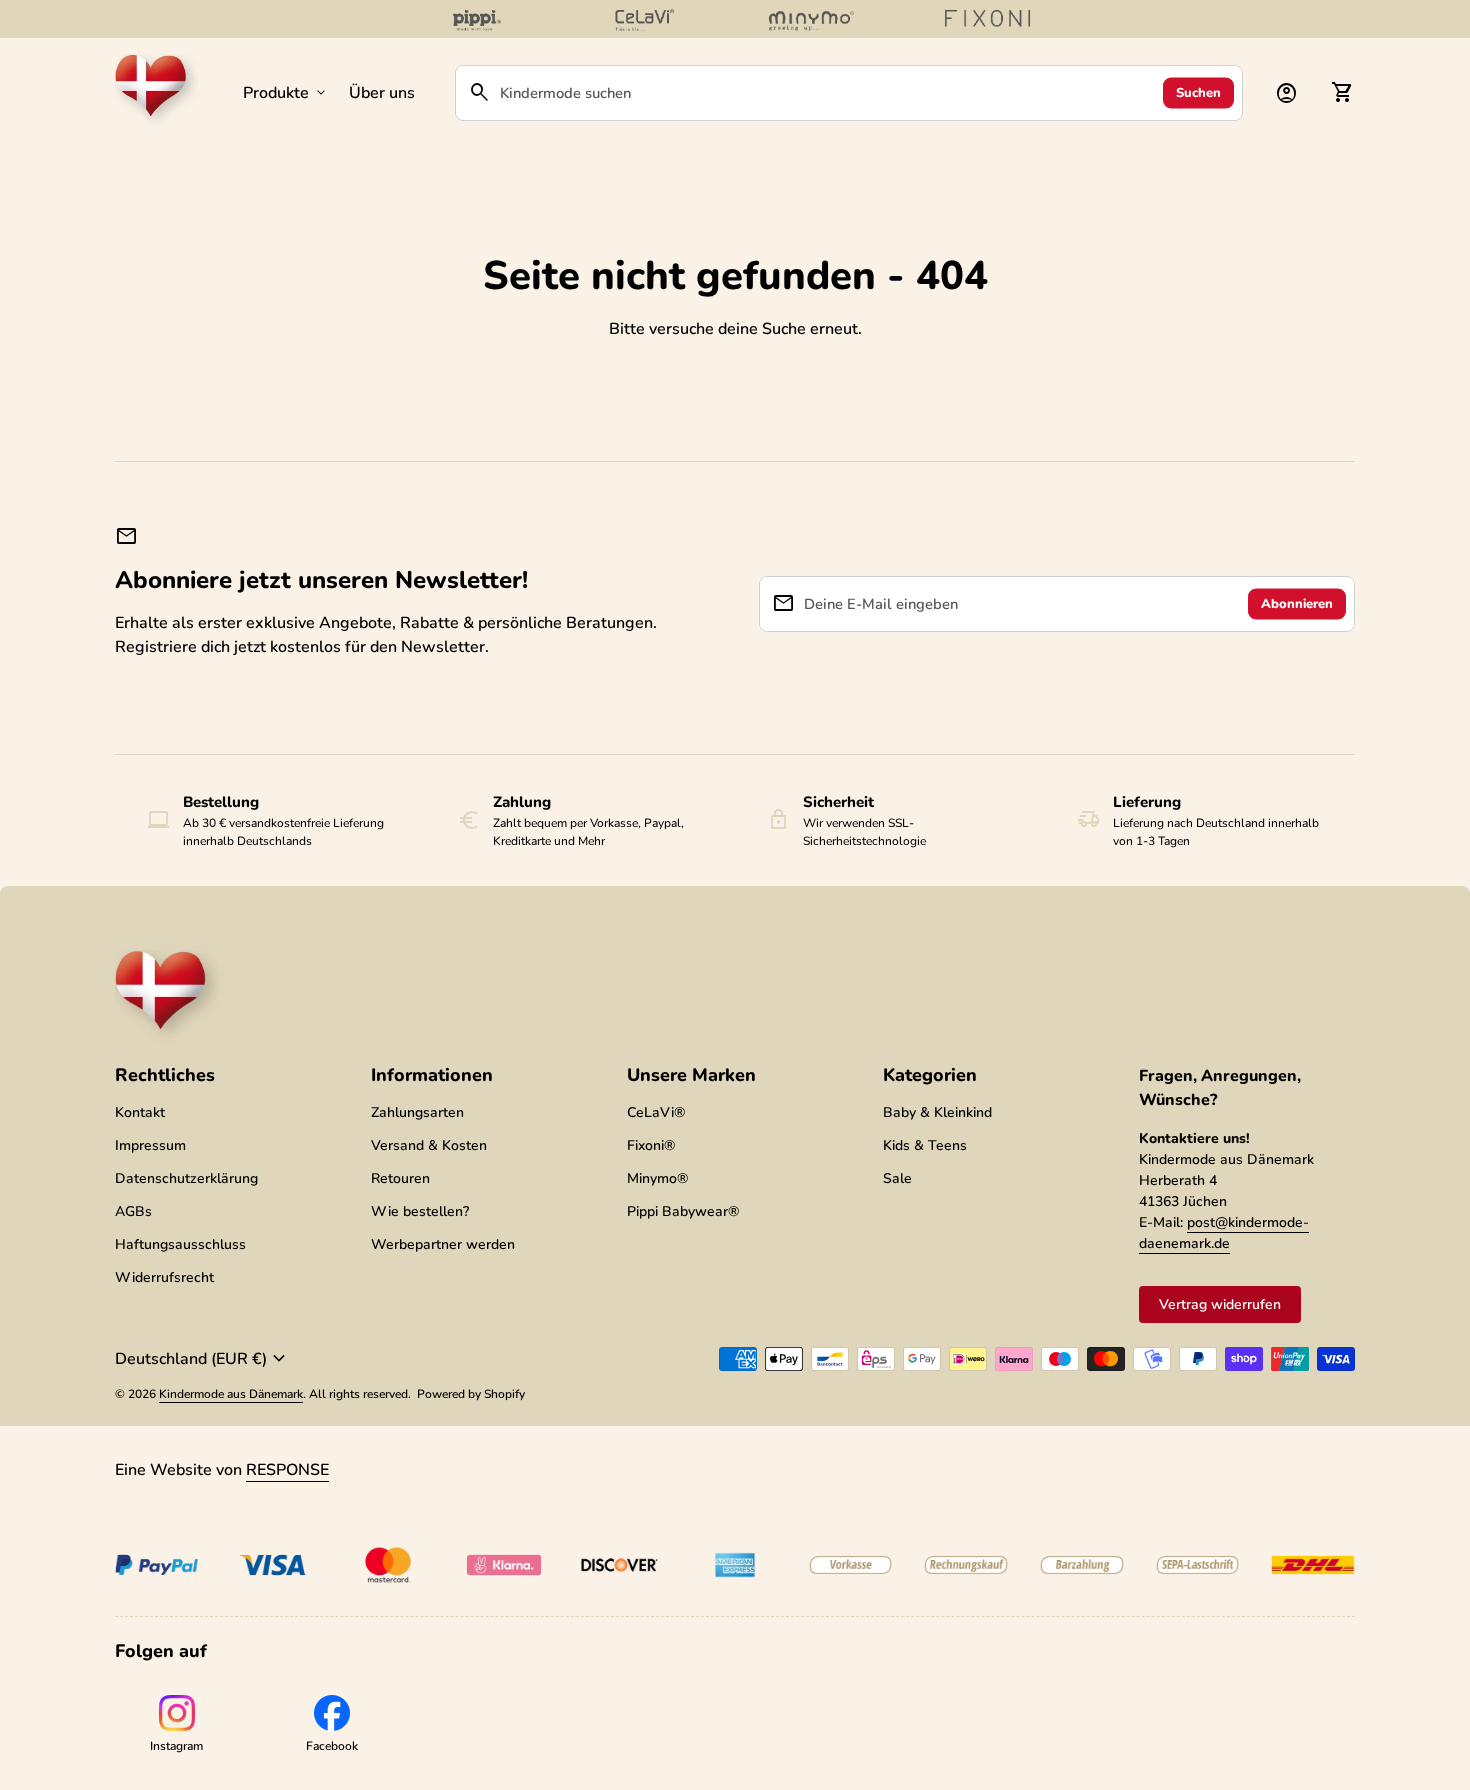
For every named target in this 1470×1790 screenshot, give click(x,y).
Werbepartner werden (443, 1244)
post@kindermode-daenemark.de (1224, 1233)
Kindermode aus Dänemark (231, 1394)
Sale (897, 1178)
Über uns (382, 93)
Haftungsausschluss (180, 1244)
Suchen (1198, 92)
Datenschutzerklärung (186, 1178)
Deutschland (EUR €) (203, 1359)
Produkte (286, 93)
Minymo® (657, 1178)
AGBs (133, 1211)
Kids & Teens (925, 1145)
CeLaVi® (656, 1112)
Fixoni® (651, 1145)
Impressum (150, 1145)
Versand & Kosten (429, 1145)
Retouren (400, 1178)
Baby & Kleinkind (937, 1112)
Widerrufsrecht (164, 1277)
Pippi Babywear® (683, 1211)
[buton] (203, 1359)
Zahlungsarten (417, 1112)
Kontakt (140, 1112)
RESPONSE (287, 1470)
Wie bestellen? (420, 1211)
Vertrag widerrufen (1220, 1304)
